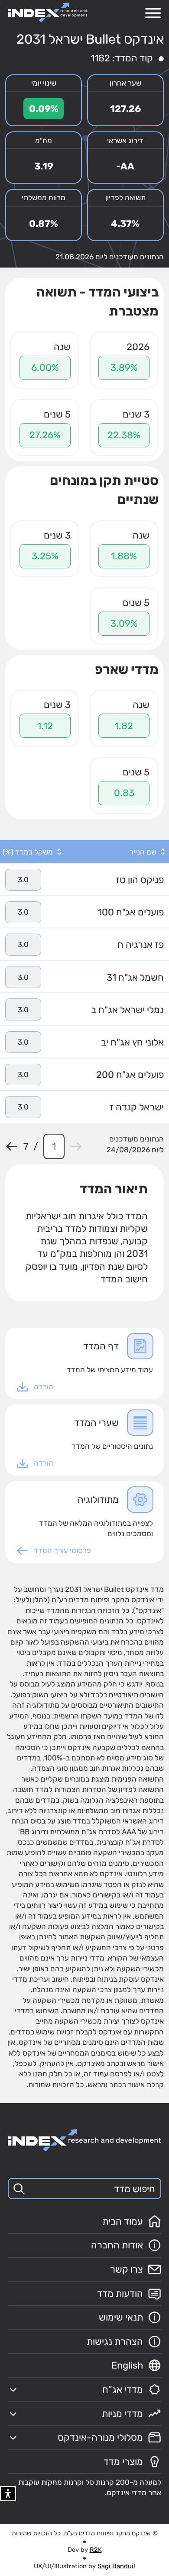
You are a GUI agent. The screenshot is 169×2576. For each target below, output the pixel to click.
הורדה (44, 1387)
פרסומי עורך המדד (62, 1550)
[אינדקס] (47, 12)
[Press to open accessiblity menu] (8, 2494)
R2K (96, 2550)
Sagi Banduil (116, 2566)
